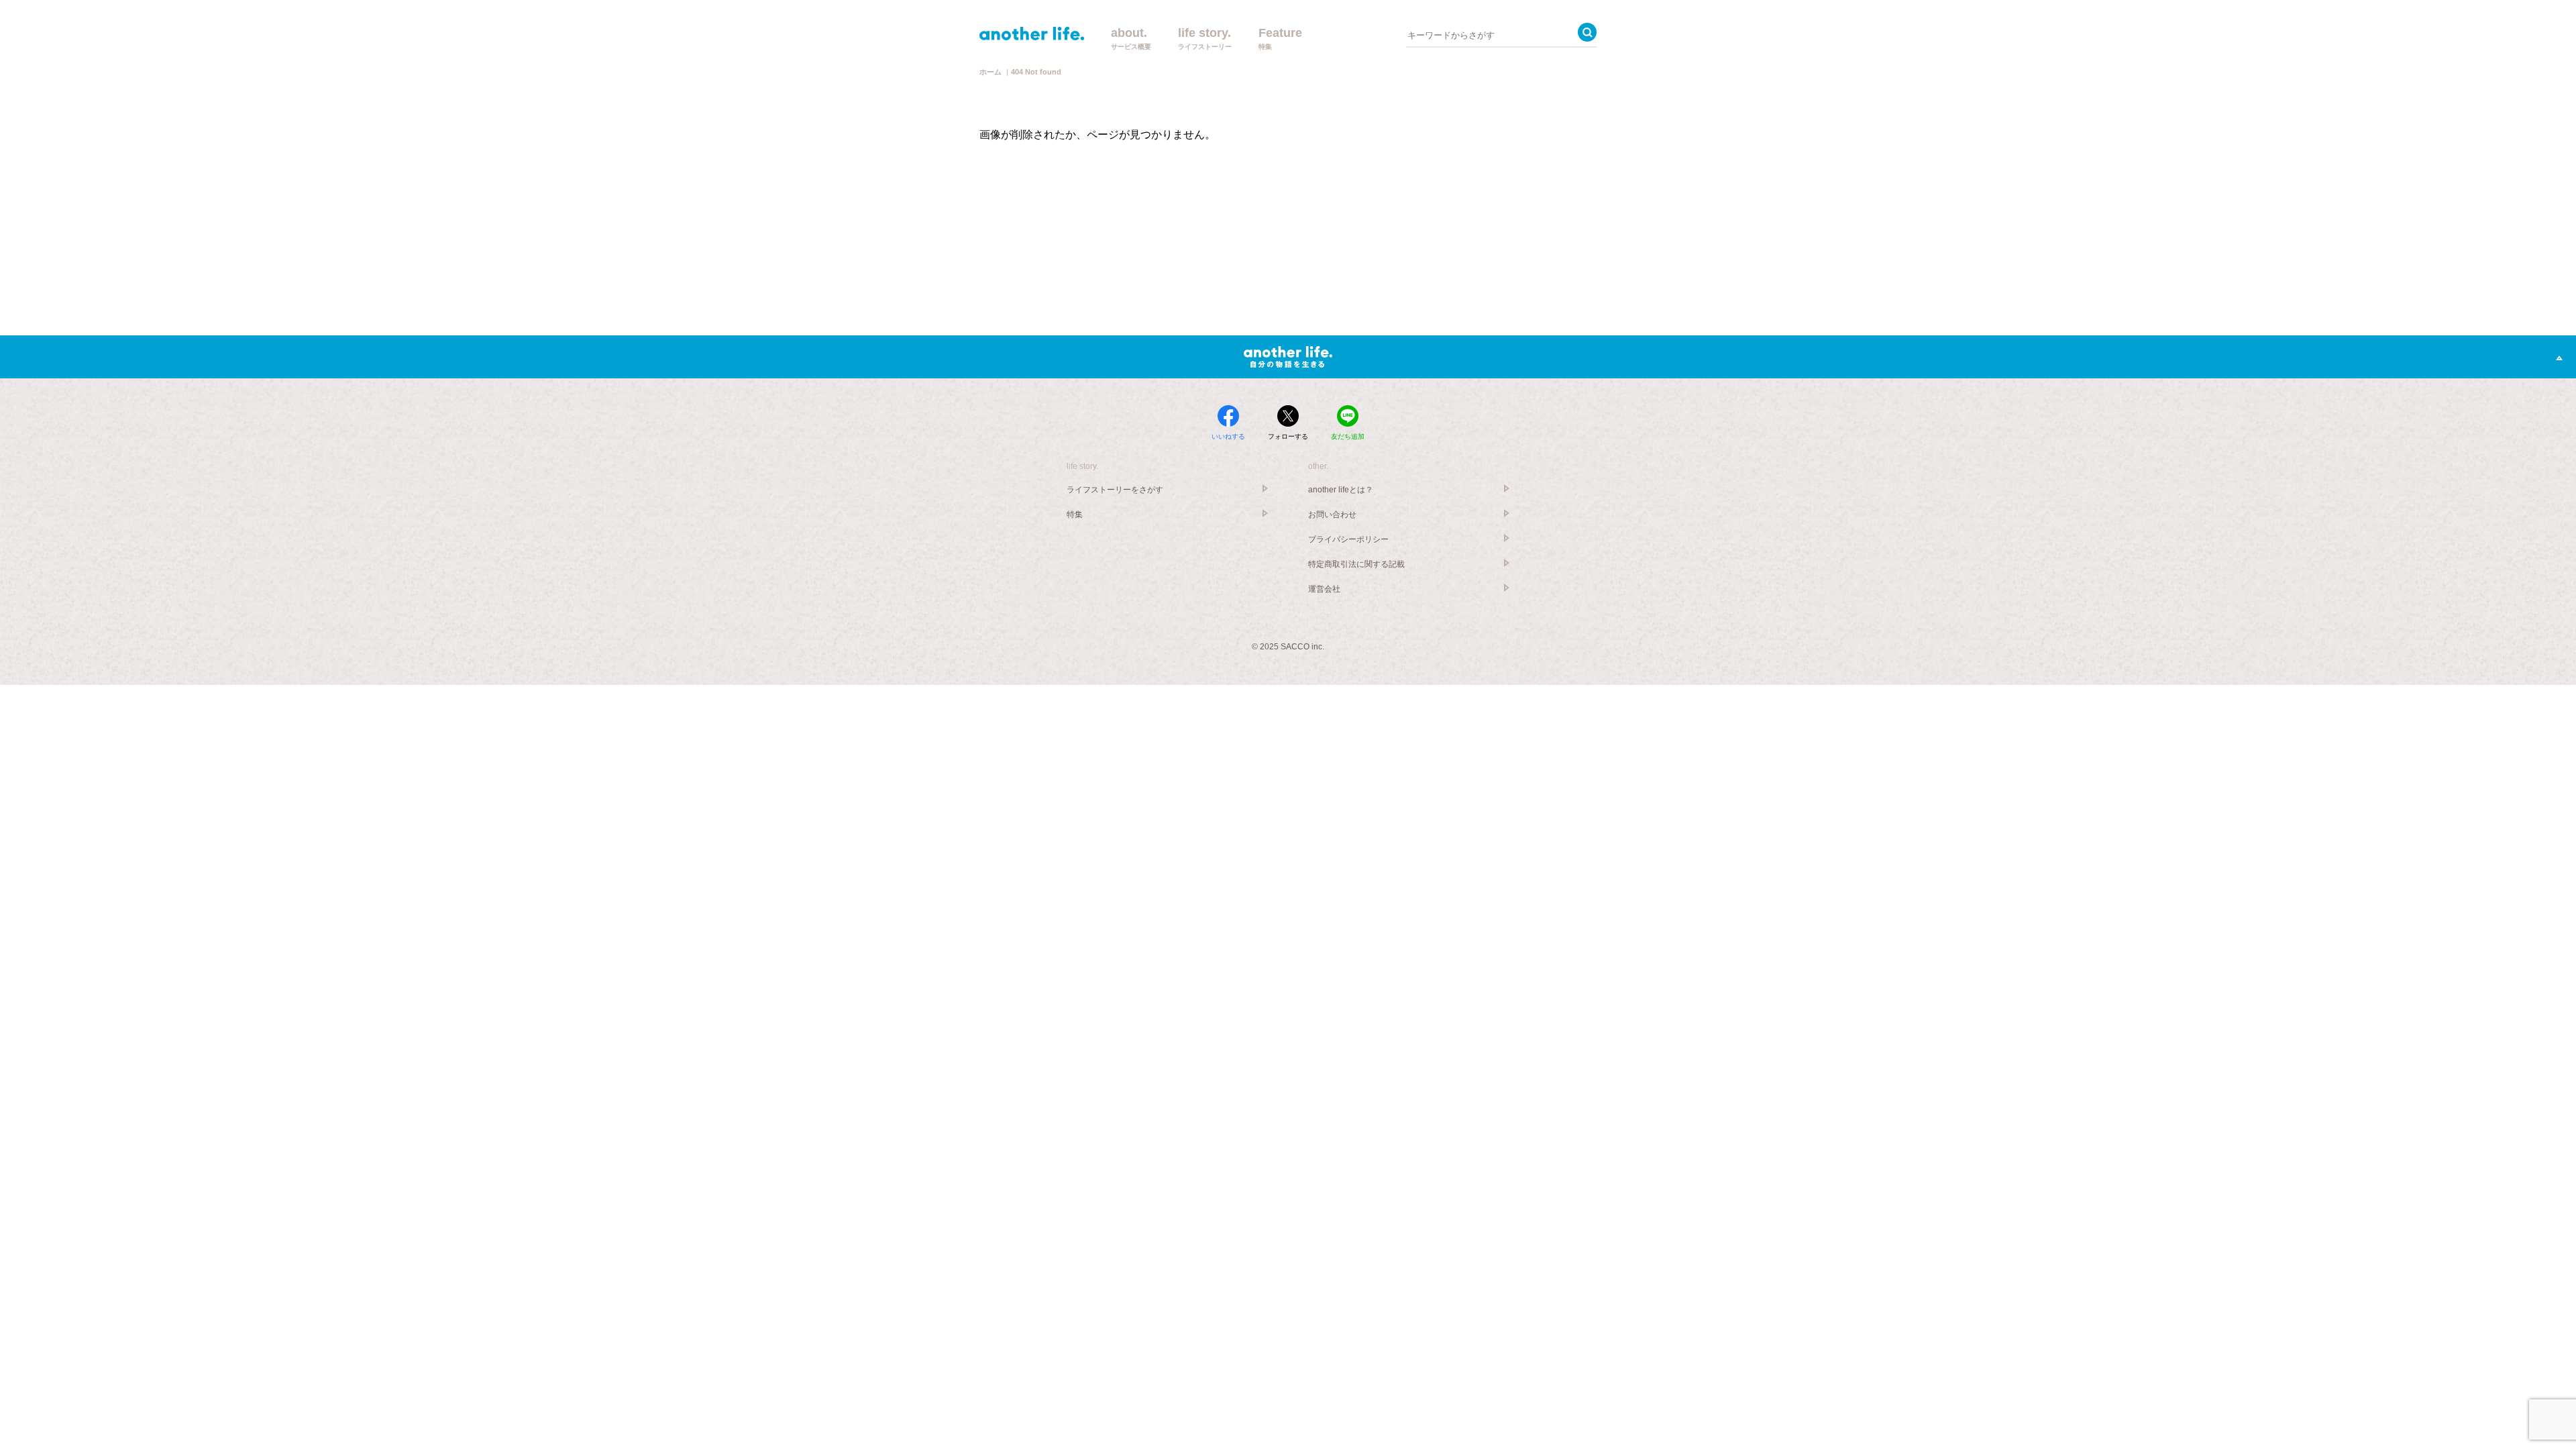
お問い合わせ (1332, 515)
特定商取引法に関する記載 (1356, 564)
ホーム (990, 72)
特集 (1075, 515)
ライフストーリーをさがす (1115, 490)
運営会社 (1324, 589)
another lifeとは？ (1341, 490)
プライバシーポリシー (1348, 539)
